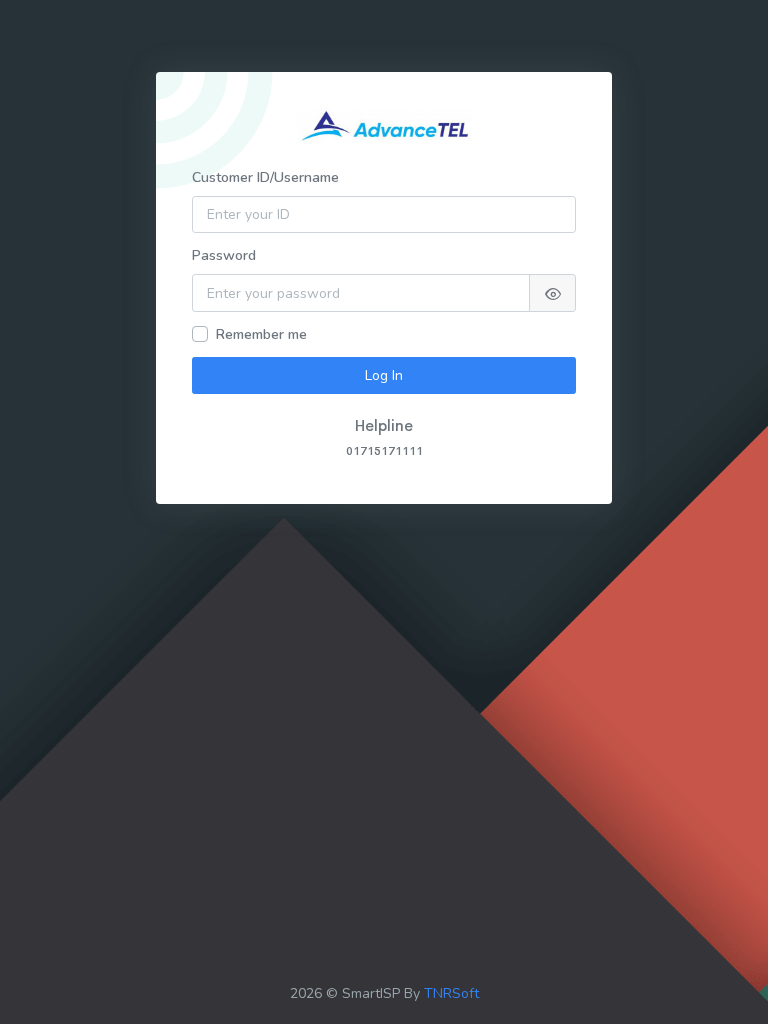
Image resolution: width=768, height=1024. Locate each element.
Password (224, 255)
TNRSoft (451, 993)
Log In (384, 375)
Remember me (261, 334)
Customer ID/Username (265, 177)
